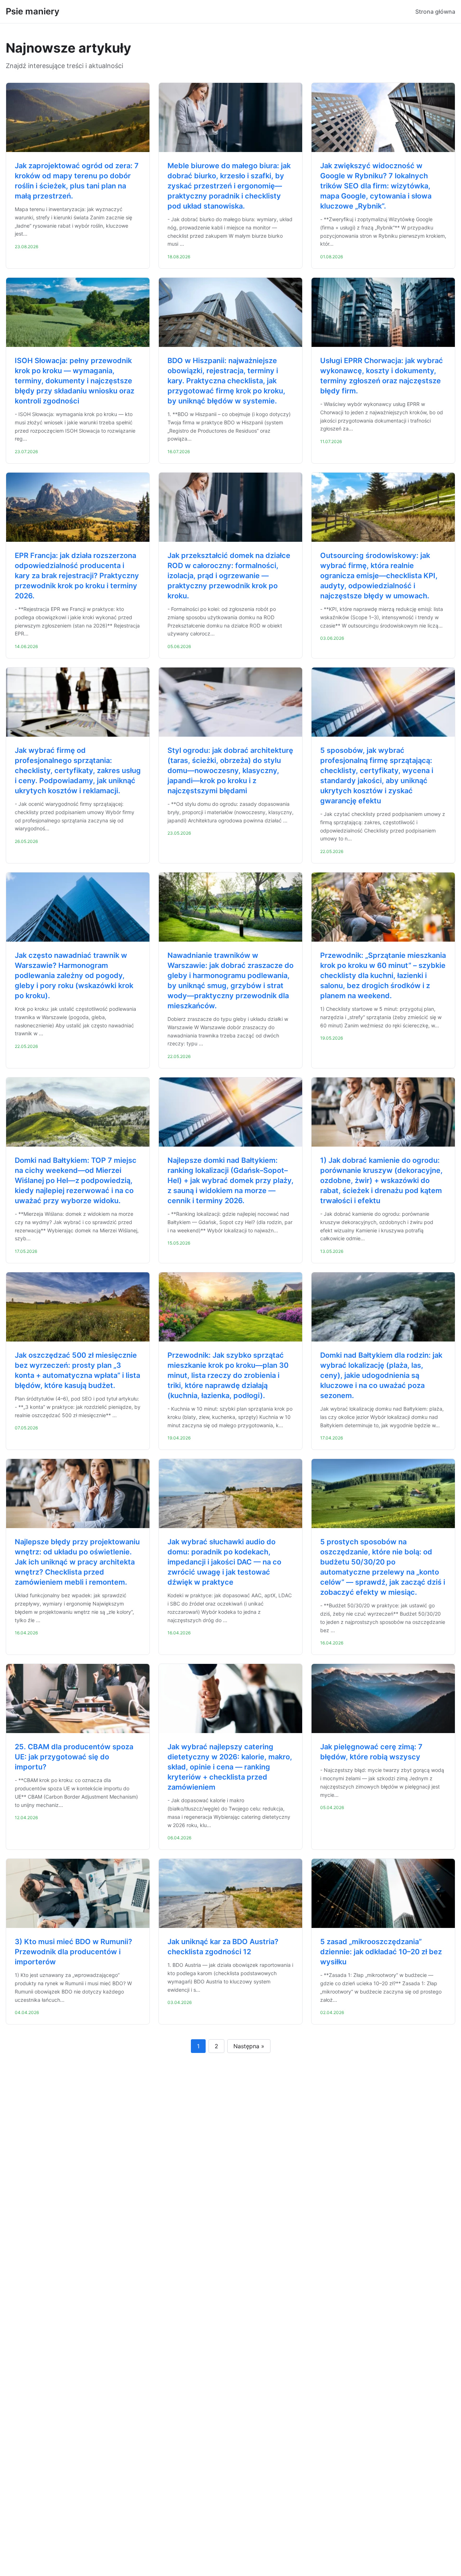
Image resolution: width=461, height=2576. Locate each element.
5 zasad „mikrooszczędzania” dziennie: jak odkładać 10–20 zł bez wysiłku (381, 1952)
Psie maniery (33, 11)
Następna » (249, 2046)
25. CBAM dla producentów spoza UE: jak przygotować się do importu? (74, 1757)
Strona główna (435, 12)
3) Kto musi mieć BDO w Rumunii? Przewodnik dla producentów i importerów (73, 1952)
